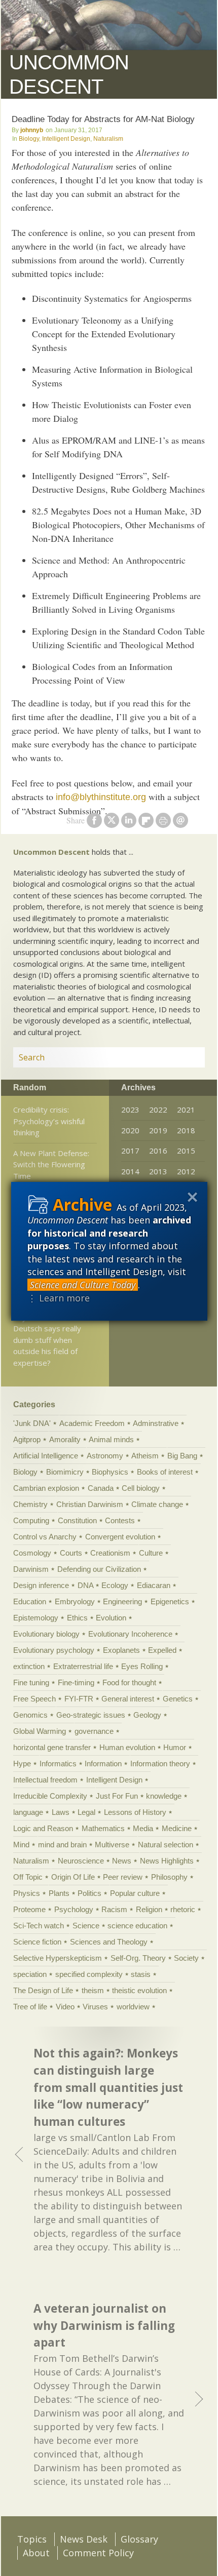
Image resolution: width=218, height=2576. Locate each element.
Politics (89, 1893)
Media (143, 1828)
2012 (186, 1171)
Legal (86, 1812)
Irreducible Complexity (50, 1796)
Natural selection (166, 1845)
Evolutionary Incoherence (130, 1634)
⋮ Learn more (59, 1298)
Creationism (110, 1553)
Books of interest (165, 1472)
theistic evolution (139, 1990)
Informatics (58, 1763)
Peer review (123, 1877)
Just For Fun (117, 1796)
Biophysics (110, 1472)
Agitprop (27, 1439)
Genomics (30, 1715)
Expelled (162, 1650)
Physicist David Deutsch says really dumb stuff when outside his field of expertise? (47, 1340)
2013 (158, 1171)
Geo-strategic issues (91, 1715)
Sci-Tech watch (39, 1926)
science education (137, 1926)
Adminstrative (156, 1423)
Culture (151, 1553)
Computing (31, 1520)
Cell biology (141, 1488)
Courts (71, 1553)
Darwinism (31, 1569)
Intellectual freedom (45, 1780)
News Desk (84, 2539)
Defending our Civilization (99, 1569)
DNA (85, 1585)
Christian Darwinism (90, 1504)
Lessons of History (135, 1812)
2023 (130, 1109)
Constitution (77, 1520)
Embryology (75, 1601)
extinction (29, 1666)
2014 (130, 1171)
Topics (32, 2539)
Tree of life (30, 2007)
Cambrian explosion (46, 1488)
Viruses (95, 2007)
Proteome (29, 1909)
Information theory (160, 1763)
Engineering (122, 1601)
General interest (128, 1699)
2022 (158, 1109)
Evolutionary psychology (54, 1650)
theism (93, 1990)
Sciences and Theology (109, 1942)
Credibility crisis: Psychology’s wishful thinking (49, 1121)
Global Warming (40, 1731)
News (122, 1861)
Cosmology (32, 1553)
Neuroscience (81, 1861)
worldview (133, 2007)
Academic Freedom (92, 1423)
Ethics (77, 1618)
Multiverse (112, 1845)
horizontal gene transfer (52, 1747)
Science (86, 1926)
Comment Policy (98, 2553)
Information (103, 1763)
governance (94, 1731)
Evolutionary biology (46, 1634)
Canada (101, 1488)
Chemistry (30, 1504)
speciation (30, 1974)
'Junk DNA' (32, 1423)
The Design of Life (43, 1990)
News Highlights (167, 1861)
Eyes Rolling (142, 1666)
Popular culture (135, 1893)
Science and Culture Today (83, 1285)
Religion (149, 1909)
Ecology (115, 1585)
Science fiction (37, 1942)
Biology (29, 139)
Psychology (74, 1909)
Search (185, 1057)
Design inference (41, 1585)
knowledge (164, 1796)
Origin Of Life (73, 1877)
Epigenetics (170, 1601)
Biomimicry (65, 1472)
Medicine (177, 1828)
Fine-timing (76, 1682)
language (28, 1812)
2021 (186, 1109)
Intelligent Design (66, 139)
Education (30, 1601)
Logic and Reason (43, 1828)
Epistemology (36, 1618)
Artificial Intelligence (46, 1456)
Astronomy (105, 1456)
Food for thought (129, 1682)
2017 (130, 1151)
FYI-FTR (79, 1699)
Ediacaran (154, 1585)
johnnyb (32, 130)
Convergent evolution (120, 1537)
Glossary (139, 2539)
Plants (59, 1893)
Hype (22, 1763)
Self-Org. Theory (138, 1958)
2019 (158, 1130)
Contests (120, 1520)
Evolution (111, 1618)
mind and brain (62, 1845)
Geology (147, 1715)
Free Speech (34, 1699)
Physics (27, 1893)
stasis (141, 1974)
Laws (61, 1812)
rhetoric (183, 1909)
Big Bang (182, 1456)
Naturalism (108, 139)
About (36, 2553)
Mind (21, 1845)
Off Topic (28, 1877)
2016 (158, 1151)
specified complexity (89, 1974)
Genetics (178, 1699)
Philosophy (169, 1877)
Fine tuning (31, 1682)
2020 (130, 1130)
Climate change (157, 1504)
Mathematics (103, 1828)
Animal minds (111, 1439)
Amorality (65, 1439)
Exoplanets (121, 1650)
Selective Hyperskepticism (58, 1958)
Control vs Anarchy (45, 1537)
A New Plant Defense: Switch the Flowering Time (51, 1164)
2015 (186, 1151)
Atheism (145, 1456)
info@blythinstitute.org (101, 797)
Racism (114, 1909)
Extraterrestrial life (83, 1666)
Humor (175, 1747)
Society (186, 1958)
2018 (186, 1130)
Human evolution (127, 1747)
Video (65, 2007)
